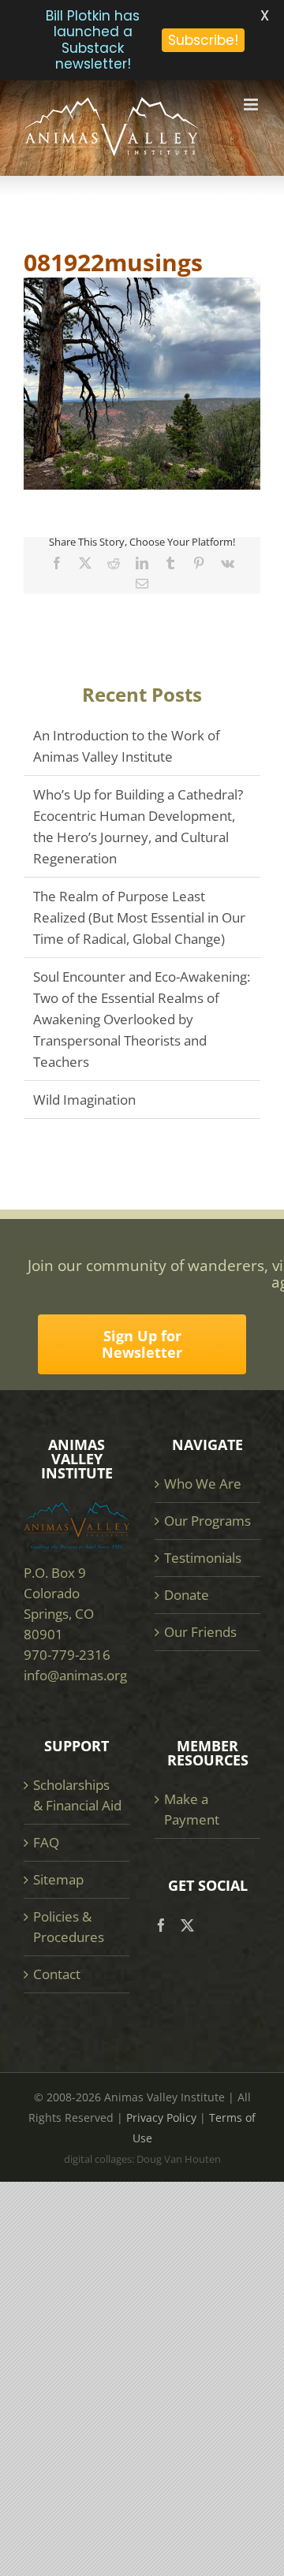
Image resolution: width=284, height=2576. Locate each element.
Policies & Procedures (69, 1927)
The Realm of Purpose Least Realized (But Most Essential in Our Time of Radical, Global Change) (139, 917)
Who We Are (203, 1484)
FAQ (46, 1842)
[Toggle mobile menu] (252, 104)
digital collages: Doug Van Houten (142, 2159)
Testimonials (203, 1558)
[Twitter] (187, 1925)
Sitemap (58, 1879)
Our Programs (207, 1521)
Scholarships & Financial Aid (77, 1795)
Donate (187, 1595)
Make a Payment (192, 1809)
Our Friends (200, 1632)
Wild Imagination (84, 1100)
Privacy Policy (161, 2117)
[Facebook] (161, 1925)
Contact (57, 1974)
